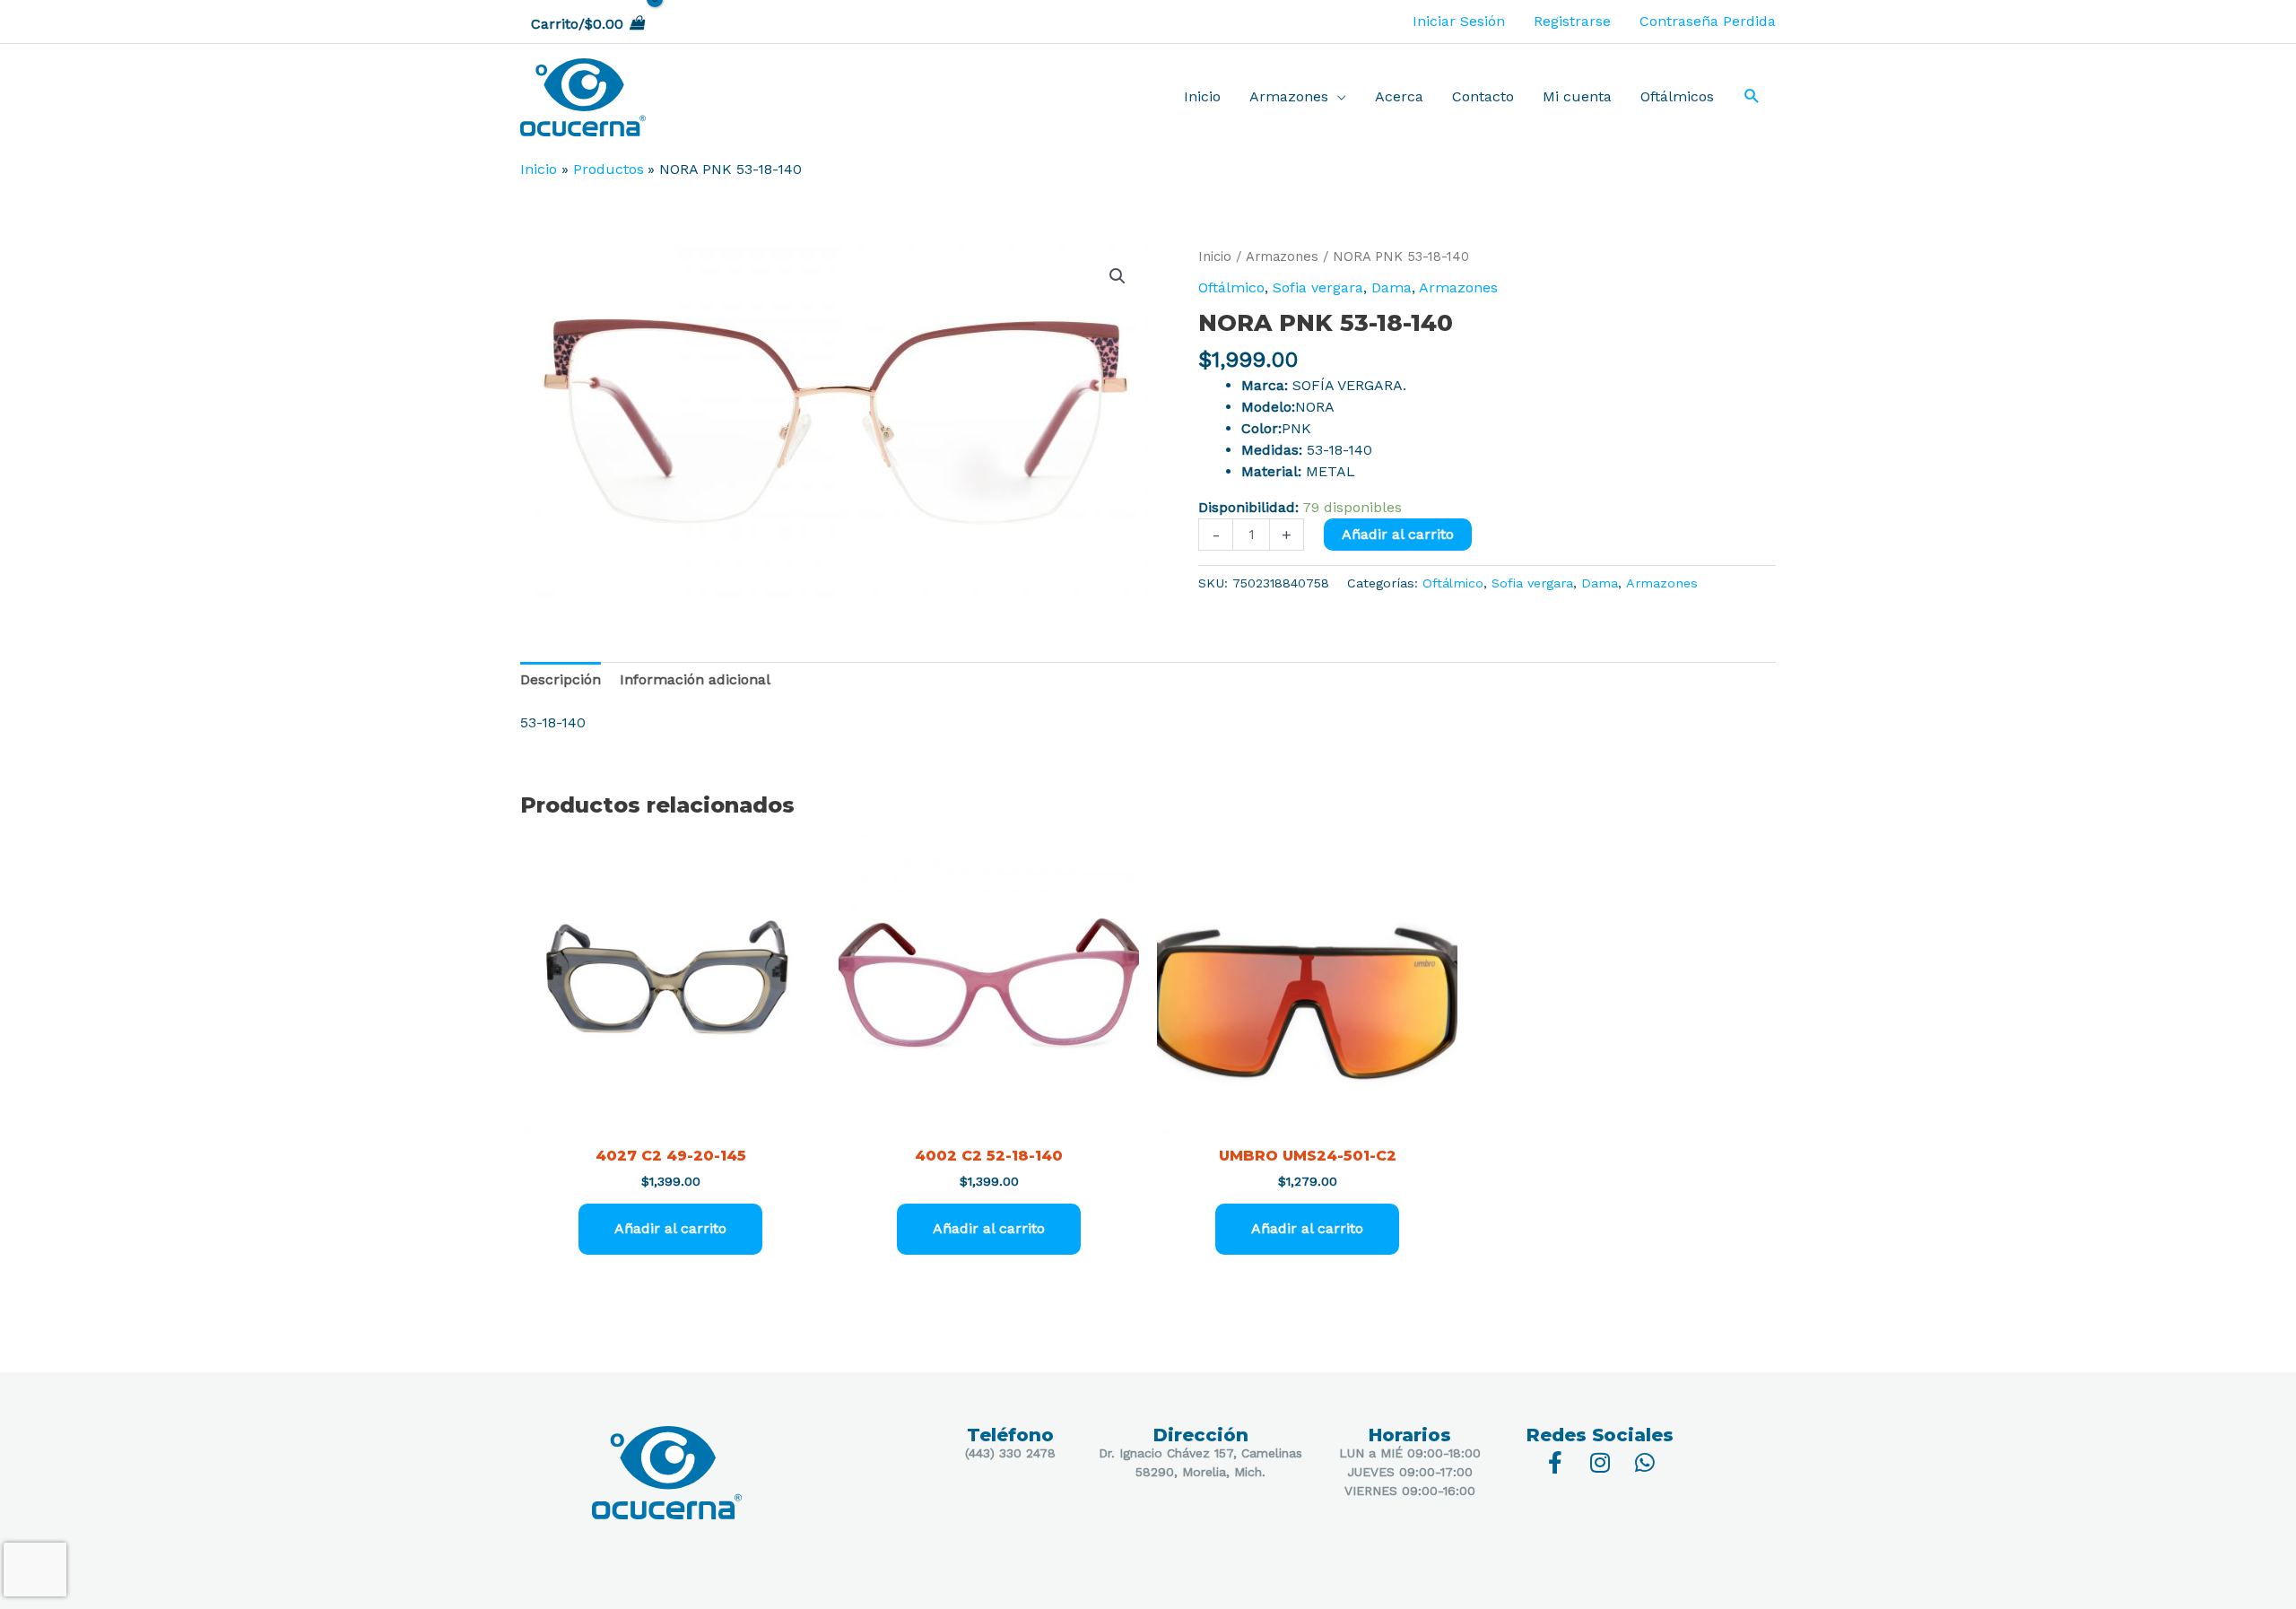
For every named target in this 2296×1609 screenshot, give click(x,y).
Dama (1392, 287)
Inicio (1215, 257)
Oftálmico (1231, 287)
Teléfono (1010, 1435)
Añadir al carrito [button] (670, 1228)
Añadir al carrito (1398, 534)
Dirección (1201, 1435)
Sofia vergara (1318, 287)
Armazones (1282, 257)
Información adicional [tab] (695, 679)
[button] (1752, 98)
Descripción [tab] (561, 679)
